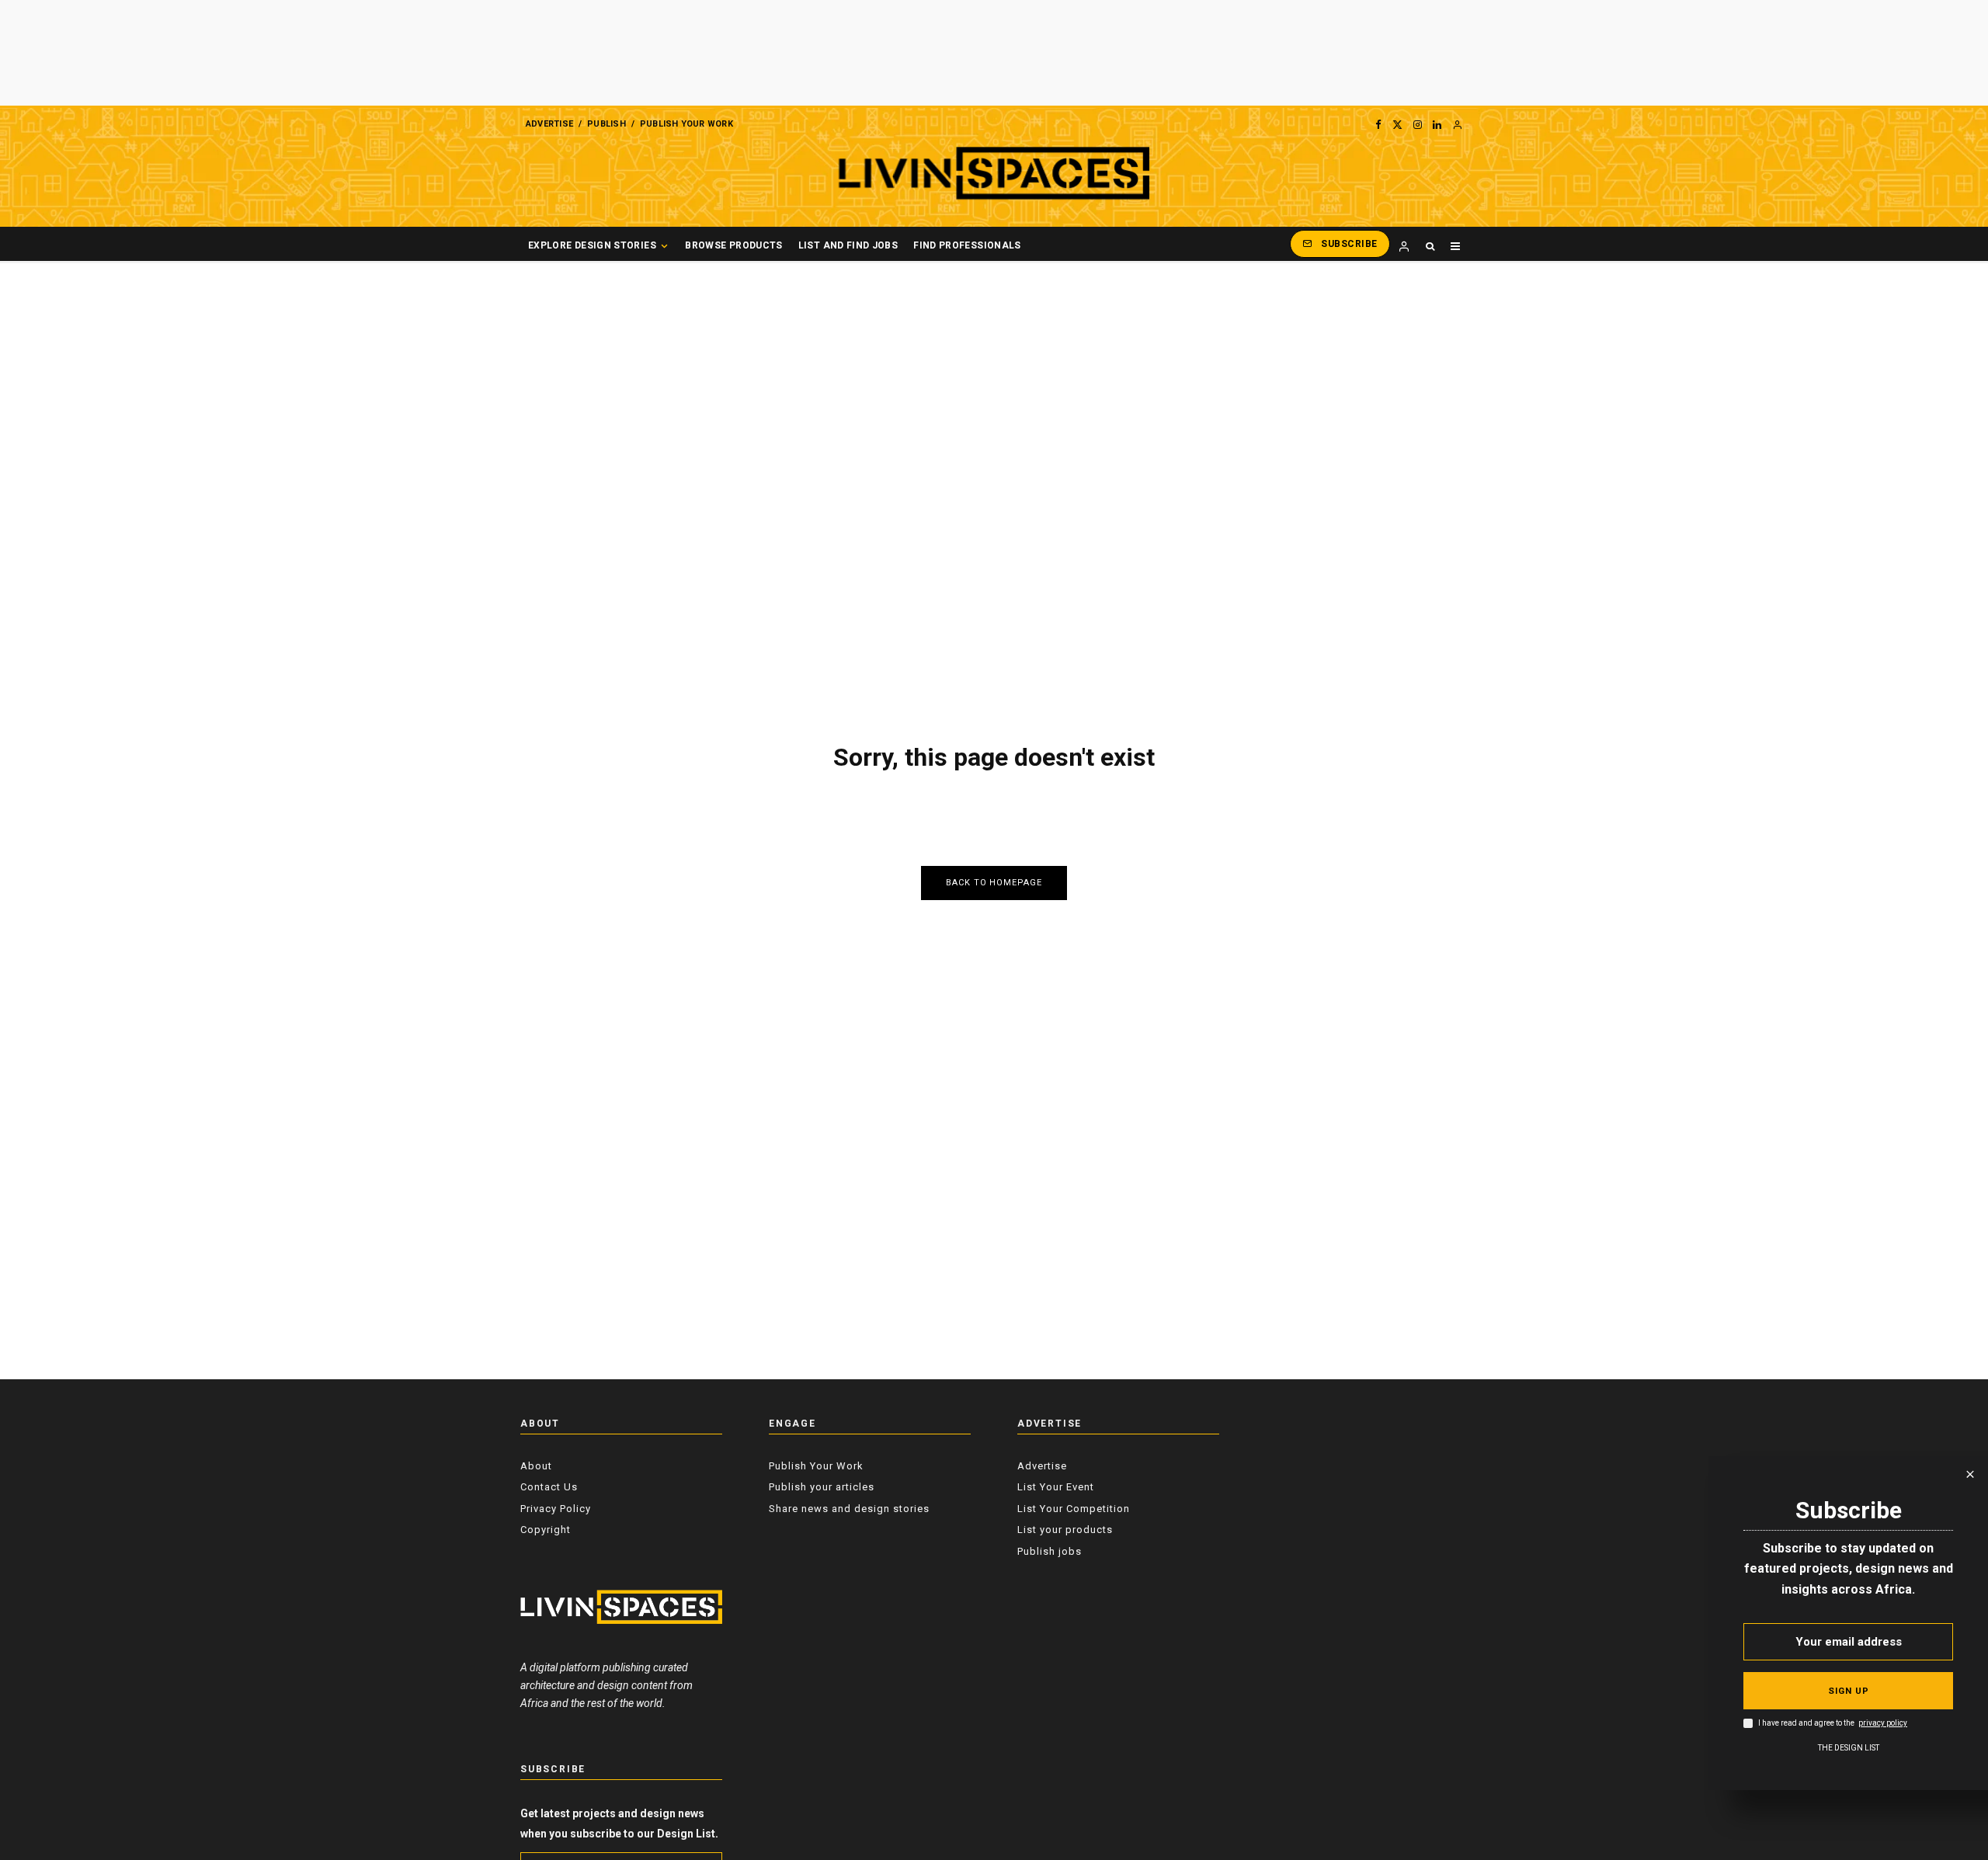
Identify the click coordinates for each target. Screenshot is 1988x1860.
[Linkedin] (1437, 124)
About (536, 1466)
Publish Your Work (686, 124)
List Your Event (1056, 1487)
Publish (606, 124)
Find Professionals (967, 245)
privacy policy (1883, 1724)
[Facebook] (1378, 124)
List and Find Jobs (848, 245)
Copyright (546, 1530)
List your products (1065, 1530)
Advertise (549, 124)
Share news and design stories (849, 1509)
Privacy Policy (556, 1509)
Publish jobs (1050, 1551)
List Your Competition (1074, 1509)
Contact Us (549, 1487)
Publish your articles (822, 1487)
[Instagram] (1418, 124)
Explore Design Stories (592, 245)
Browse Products (733, 245)
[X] (1397, 124)
